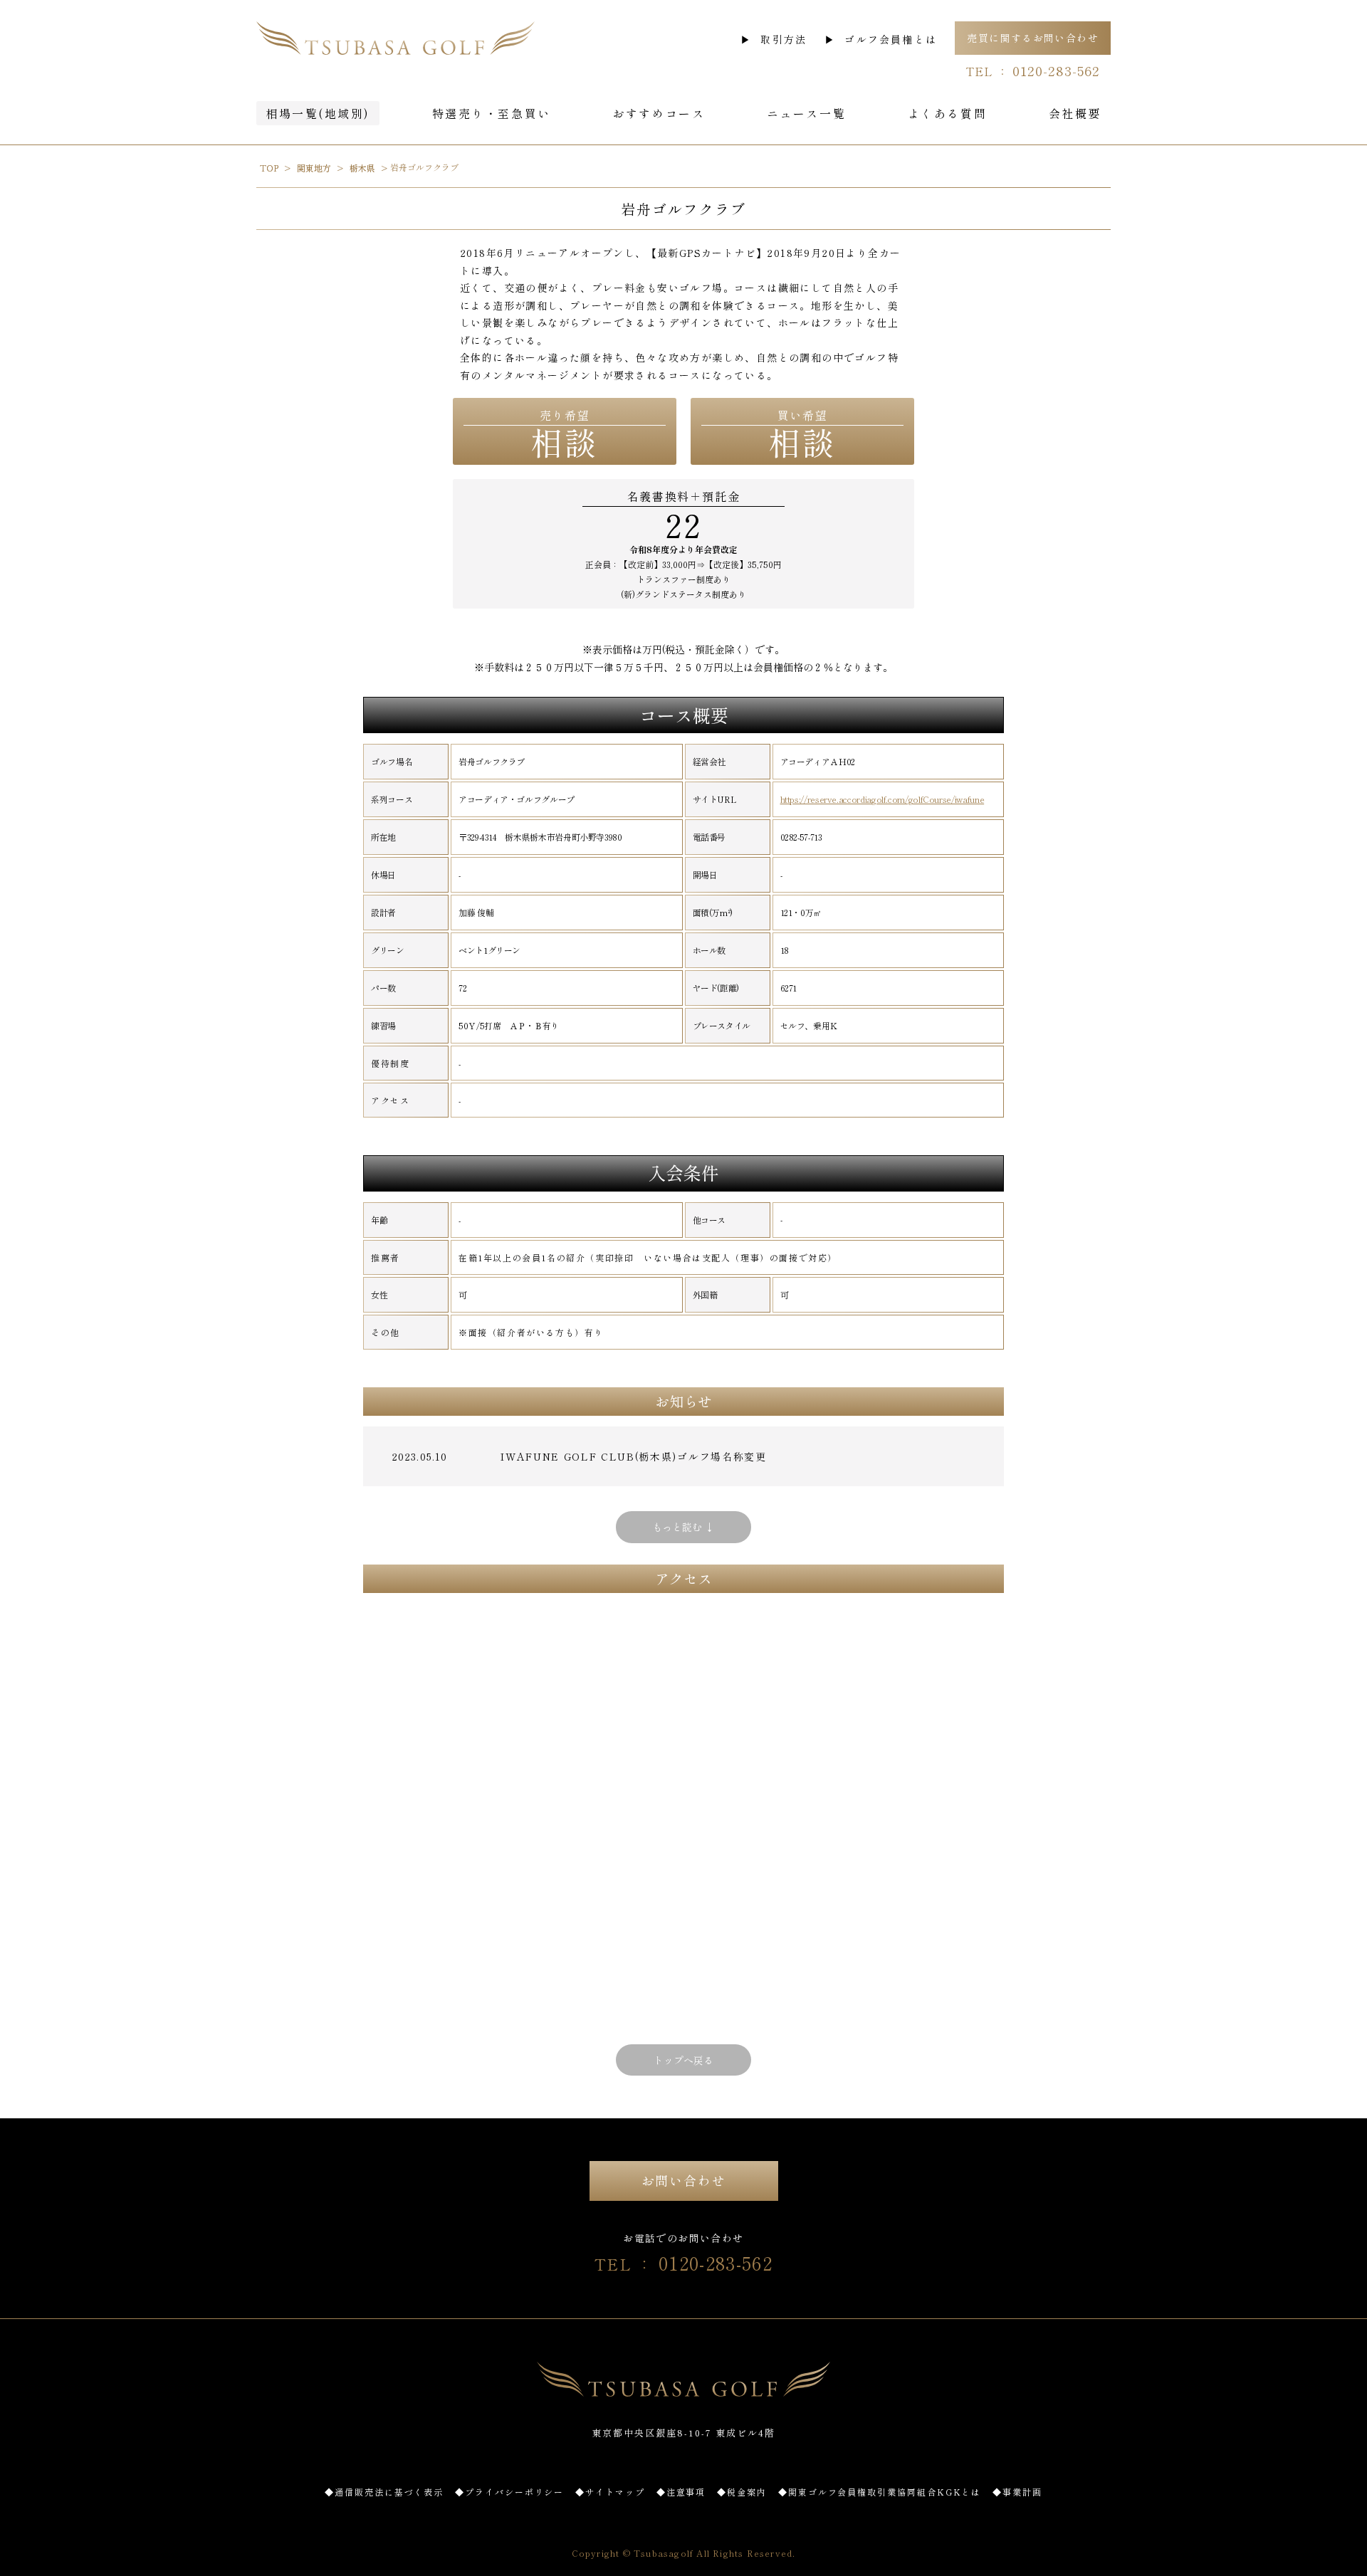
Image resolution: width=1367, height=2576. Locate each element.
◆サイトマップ (610, 2492)
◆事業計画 (1017, 2492)
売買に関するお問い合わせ (1033, 38)
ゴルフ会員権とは (891, 39)
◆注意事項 (681, 2492)
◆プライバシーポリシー (509, 2492)
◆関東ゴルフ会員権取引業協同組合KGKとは (880, 2492)
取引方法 (784, 39)
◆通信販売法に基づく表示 (384, 2492)
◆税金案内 (742, 2492)
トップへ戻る (683, 2060)
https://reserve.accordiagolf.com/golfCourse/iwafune (882, 799)
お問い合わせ (684, 2180)
